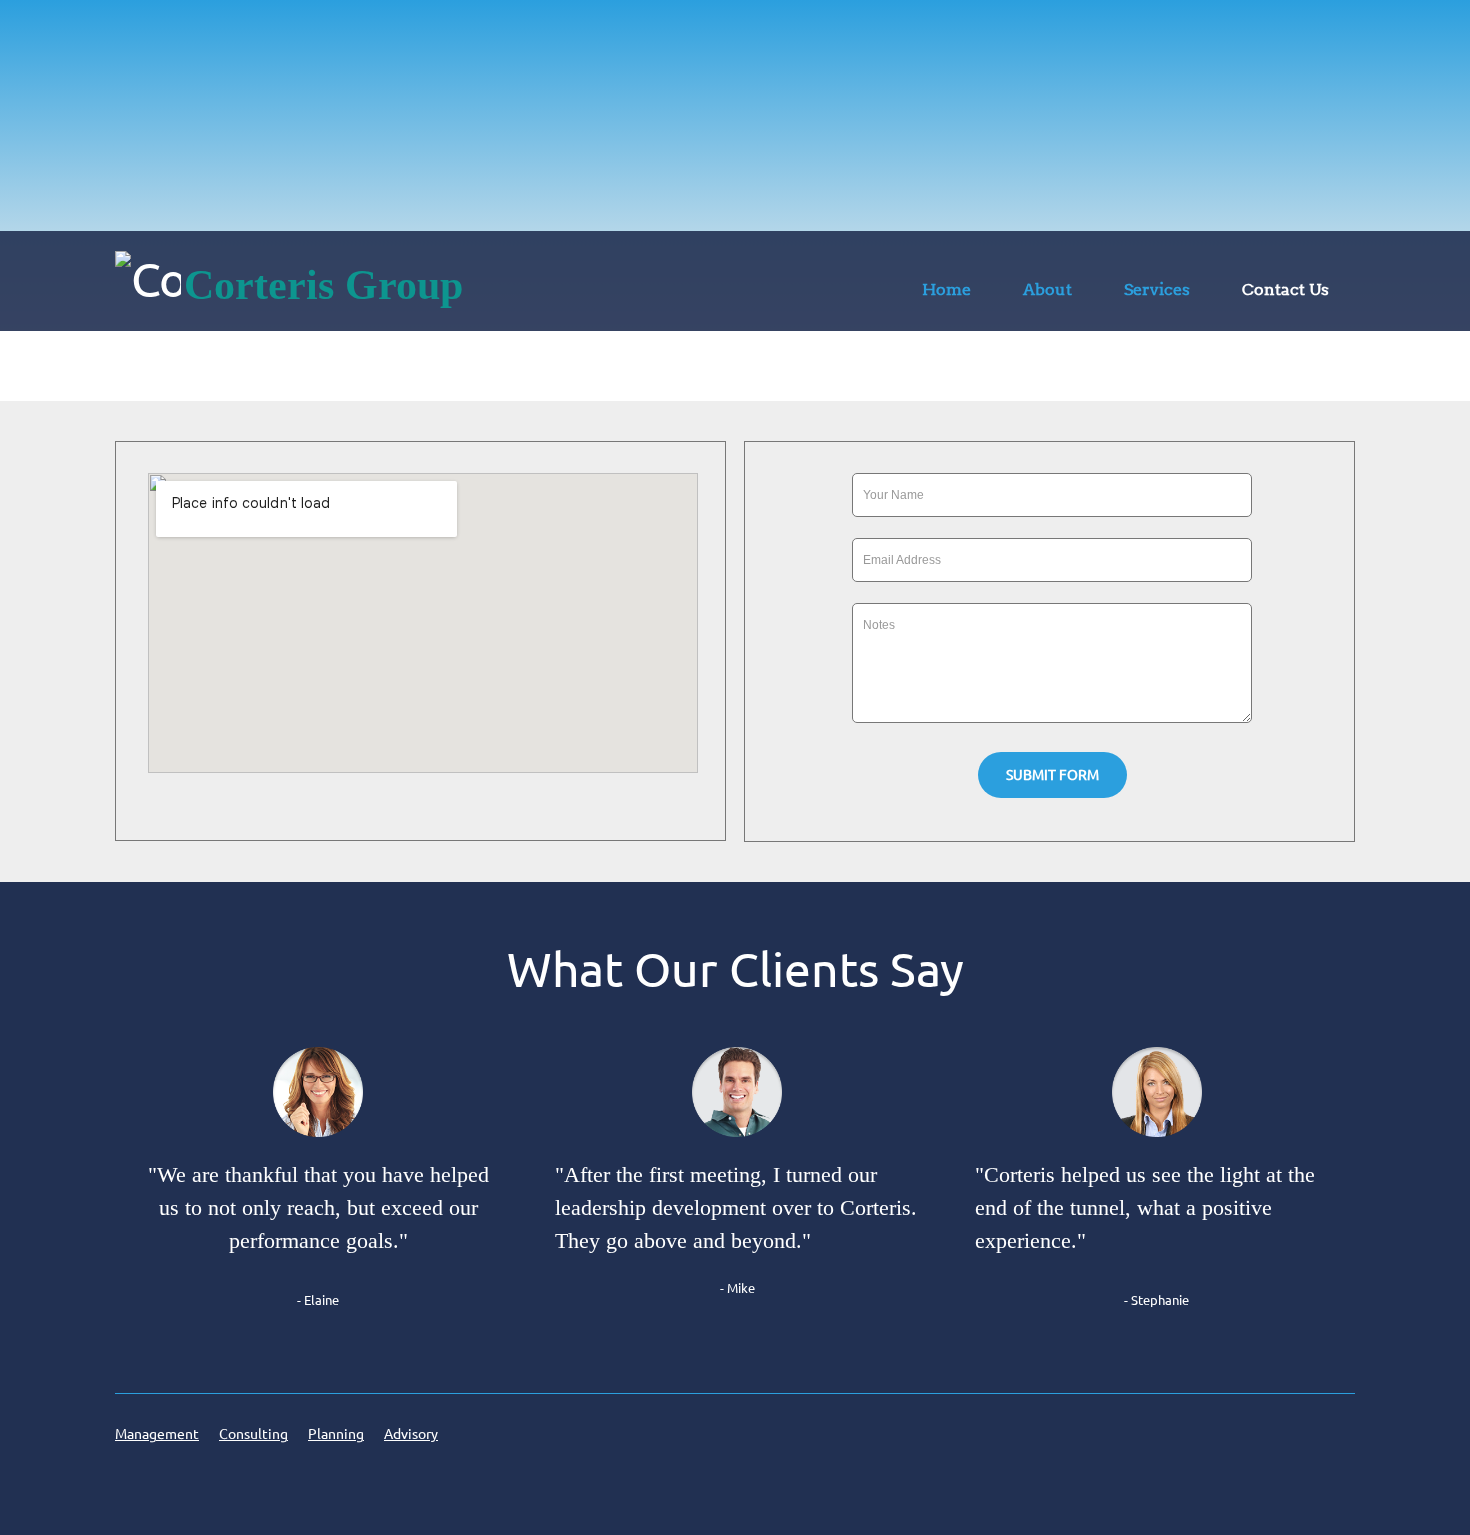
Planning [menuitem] (336, 1434)
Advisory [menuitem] (411, 1434)
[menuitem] (946, 293)
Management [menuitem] (157, 1434)
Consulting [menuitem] (253, 1434)
